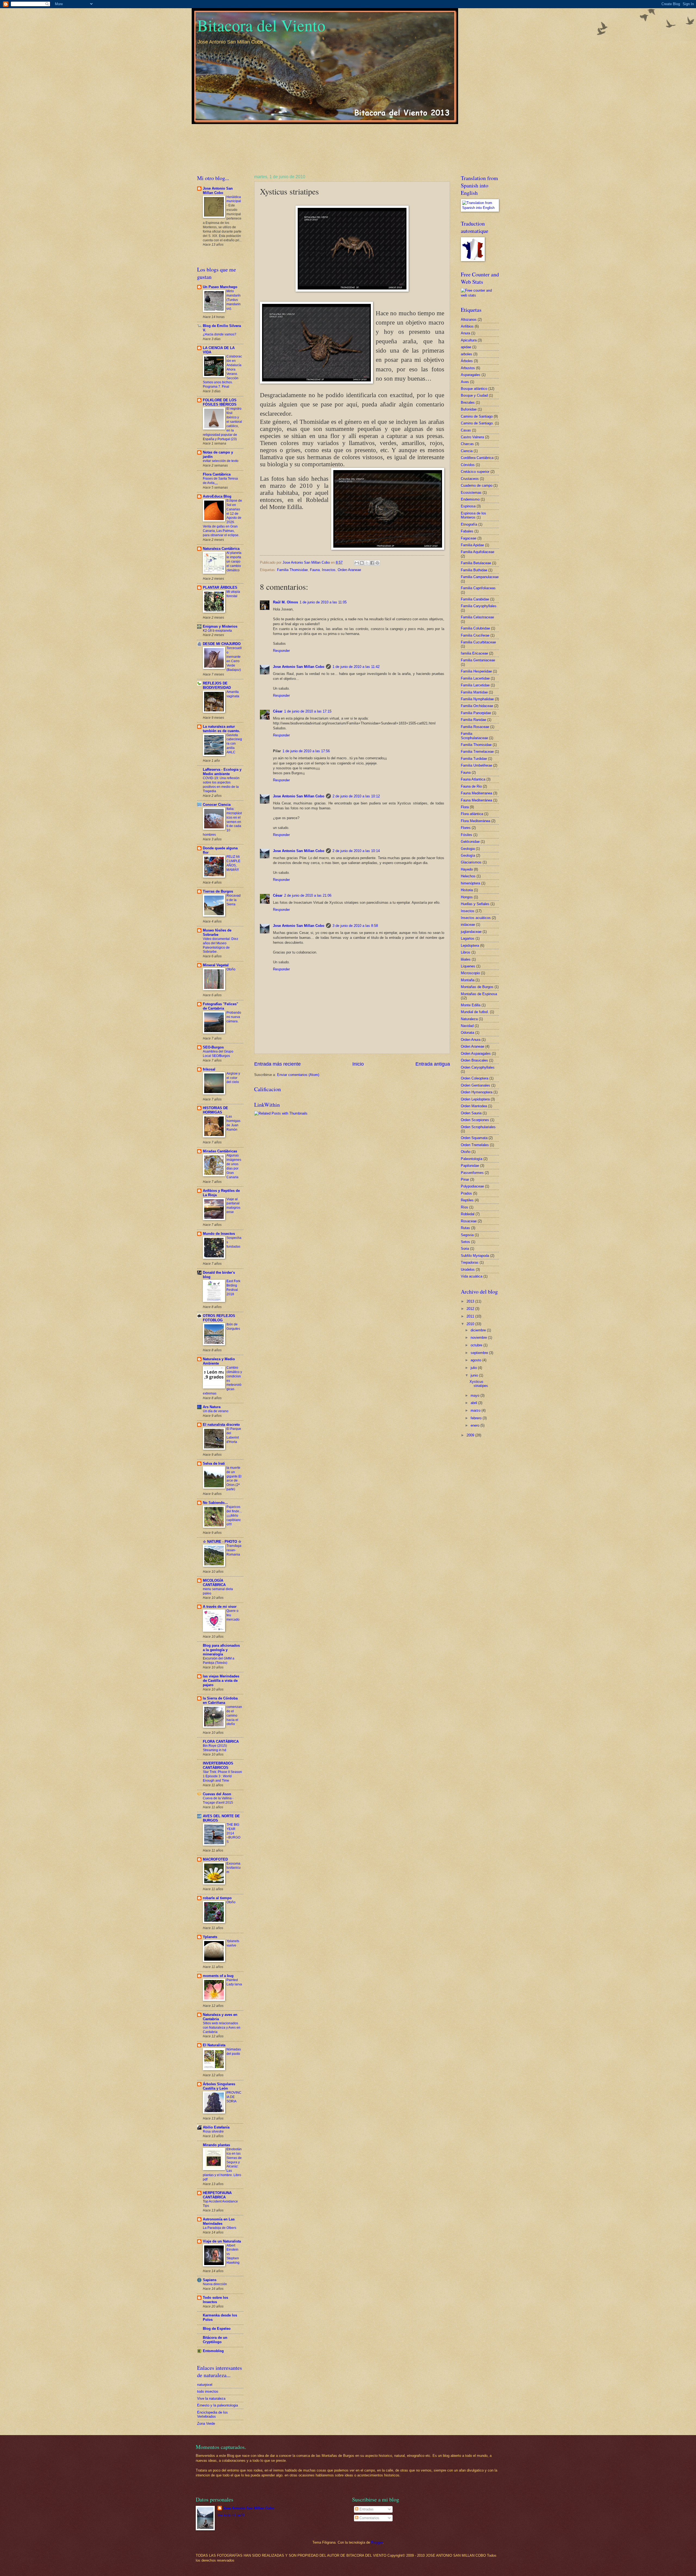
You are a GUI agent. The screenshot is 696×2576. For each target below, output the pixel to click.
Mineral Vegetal (216, 965)
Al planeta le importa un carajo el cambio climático (234, 562)
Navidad (467, 1026)
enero (476, 1425)
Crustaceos (470, 479)
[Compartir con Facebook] (372, 563)
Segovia (467, 1235)
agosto (476, 1360)
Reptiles (467, 1200)
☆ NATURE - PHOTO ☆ (222, 1542)
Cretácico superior (475, 472)
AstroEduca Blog (217, 496)
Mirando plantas (216, 2145)
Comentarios (369, 2518)
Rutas (465, 1228)
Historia (467, 890)
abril (474, 1403)
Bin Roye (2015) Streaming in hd (215, 1748)
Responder (281, 651)
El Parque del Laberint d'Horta (234, 1435)
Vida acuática (472, 1276)
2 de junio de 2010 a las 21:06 (308, 895)
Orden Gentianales (476, 1085)
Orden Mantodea (474, 1106)
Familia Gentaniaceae (478, 660)
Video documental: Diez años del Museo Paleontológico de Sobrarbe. (220, 945)
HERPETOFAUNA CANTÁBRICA (217, 2195)
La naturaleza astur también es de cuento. (221, 729)
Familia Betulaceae (476, 563)
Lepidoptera (470, 945)
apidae (466, 347)
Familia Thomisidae (292, 570)
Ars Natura (212, 1407)
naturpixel (205, 2385)
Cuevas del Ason (217, 1794)
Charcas (467, 444)
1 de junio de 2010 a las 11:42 (356, 667)
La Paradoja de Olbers (220, 2228)
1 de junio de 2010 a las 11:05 (323, 602)
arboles (467, 354)
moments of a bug (218, 1976)
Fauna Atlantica (473, 779)
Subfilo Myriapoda (475, 1256)
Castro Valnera (472, 437)
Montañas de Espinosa (479, 994)
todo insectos (208, 2391)
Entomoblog (213, 2351)
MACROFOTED (215, 1859)
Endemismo (470, 499)
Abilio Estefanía (216, 2127)
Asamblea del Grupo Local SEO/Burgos (218, 1054)
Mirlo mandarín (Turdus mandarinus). (234, 300)
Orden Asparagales (476, 1053)
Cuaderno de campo (477, 485)
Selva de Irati (214, 1463)
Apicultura (469, 340)
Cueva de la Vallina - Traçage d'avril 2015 (218, 1800)
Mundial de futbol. (475, 1012)
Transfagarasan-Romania (234, 1550)
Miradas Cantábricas (220, 1151)
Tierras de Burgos (218, 891)
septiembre (480, 1353)
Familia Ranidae (473, 720)
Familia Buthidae (474, 570)
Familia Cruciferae (475, 635)
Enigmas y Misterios (220, 626)
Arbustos (468, 368)
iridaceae (468, 925)
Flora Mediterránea (476, 821)
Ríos (464, 1207)
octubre (477, 1345)
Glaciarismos (471, 862)
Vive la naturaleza (211, 2398)
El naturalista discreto (221, 1425)
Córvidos (468, 465)
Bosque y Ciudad (474, 395)
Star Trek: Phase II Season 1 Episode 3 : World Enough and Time (222, 1776)
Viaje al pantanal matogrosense (233, 1206)
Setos (465, 1242)
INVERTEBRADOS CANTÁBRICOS (218, 1765)
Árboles (467, 361)
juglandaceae (471, 932)
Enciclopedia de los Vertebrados (212, 2414)
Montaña (468, 980)
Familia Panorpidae (476, 713)
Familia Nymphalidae (477, 699)
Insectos (329, 570)
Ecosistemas (471, 493)
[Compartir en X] (367, 563)
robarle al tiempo (217, 1898)
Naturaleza (469, 1019)
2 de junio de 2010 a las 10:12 (356, 796)
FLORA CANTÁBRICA (221, 1742)
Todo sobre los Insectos (215, 2300)
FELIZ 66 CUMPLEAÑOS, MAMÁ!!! (233, 863)
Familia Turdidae (474, 759)
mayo (476, 1395)
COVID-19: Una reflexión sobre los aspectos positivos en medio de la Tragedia (221, 785)
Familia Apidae (472, 545)
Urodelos (468, 1270)
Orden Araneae (349, 570)
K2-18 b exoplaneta (217, 631)
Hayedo (467, 869)
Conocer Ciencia (217, 805)
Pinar (465, 1179)
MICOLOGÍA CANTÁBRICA (214, 1583)
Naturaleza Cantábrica (221, 549)
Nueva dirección (215, 2284)
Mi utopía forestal (233, 594)
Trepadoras (470, 1262)
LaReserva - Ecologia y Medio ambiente (222, 772)
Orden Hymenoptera (477, 1092)
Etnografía (469, 524)
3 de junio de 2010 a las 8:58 (355, 926)
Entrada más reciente (277, 1064)
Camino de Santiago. (477, 423)
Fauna (315, 570)
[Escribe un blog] (362, 563)
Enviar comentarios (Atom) (298, 1075)
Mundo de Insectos (219, 1234)
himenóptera (470, 883)
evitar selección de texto (221, 461)
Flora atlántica (472, 814)
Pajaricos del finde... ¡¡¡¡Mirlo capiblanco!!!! (234, 1516)
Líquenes (468, 966)
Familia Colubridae (475, 628)
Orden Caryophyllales (478, 1067)
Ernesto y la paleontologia (217, 2405)
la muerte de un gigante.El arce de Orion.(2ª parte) (234, 1479)
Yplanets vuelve (233, 1943)
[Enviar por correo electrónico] (357, 563)
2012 (471, 1309)
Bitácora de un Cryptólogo (215, 2340)
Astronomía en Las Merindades (219, 2221)
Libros (466, 952)
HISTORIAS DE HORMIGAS (215, 1110)
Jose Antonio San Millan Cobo (299, 667)
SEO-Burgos (213, 1047)
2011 (471, 1316)
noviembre (479, 1338)
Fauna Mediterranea (476, 793)
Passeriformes (472, 1173)
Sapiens (210, 2280)
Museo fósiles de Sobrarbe (217, 932)
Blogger (377, 2542)
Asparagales (471, 375)
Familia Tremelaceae (477, 752)
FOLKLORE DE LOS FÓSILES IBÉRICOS (220, 402)
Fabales (467, 531)
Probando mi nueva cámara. (234, 1017)
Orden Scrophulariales (478, 1127)
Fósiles (467, 835)
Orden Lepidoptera (475, 1099)
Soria (465, 1249)
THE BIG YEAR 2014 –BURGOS (233, 1833)
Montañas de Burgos (477, 987)
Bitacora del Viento (261, 25)
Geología (468, 855)
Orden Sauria (471, 1113)
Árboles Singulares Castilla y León (219, 2086)
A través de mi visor (220, 1607)
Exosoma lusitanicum (234, 1868)
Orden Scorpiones (475, 1120)
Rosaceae (469, 1221)
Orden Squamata (474, 1138)
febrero (477, 1418)
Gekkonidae (470, 842)
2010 (471, 1324)
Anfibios (467, 326)
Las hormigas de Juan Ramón (233, 1123)
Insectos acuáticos (476, 918)
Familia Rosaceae (475, 727)
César (278, 711)
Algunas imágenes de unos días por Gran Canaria (234, 1166)
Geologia (468, 849)
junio (475, 1375)
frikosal (209, 1069)
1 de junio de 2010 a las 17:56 (306, 751)
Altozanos (469, 320)
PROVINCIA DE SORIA (234, 2097)
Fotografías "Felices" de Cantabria (220, 1006)
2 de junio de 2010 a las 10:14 (356, 851)
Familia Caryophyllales (479, 606)
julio (474, 1368)
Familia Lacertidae (475, 678)
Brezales (468, 402)
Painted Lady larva (234, 1982)
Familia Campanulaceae (480, 577)
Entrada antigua (433, 1064)
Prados (466, 1193)
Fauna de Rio (471, 786)
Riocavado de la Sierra (234, 900)
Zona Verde (206, 2424)
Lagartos (468, 938)
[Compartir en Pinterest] (377, 563)
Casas (466, 430)
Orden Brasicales (474, 1060)
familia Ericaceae (474, 653)
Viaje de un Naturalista (222, 2241)
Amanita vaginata (233, 694)
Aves (465, 382)
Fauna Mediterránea (476, 800)
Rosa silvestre (213, 2131)
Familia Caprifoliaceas (478, 588)
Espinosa (468, 506)
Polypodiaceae (472, 1186)
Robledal (468, 1214)
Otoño (231, 969)
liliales (466, 959)
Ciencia (467, 451)
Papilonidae (470, 1166)
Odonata (467, 1033)
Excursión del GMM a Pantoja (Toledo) (219, 1661)
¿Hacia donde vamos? (220, 334)
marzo (476, 1410)
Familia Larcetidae (475, 685)
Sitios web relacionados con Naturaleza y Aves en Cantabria (222, 2028)
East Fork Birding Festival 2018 (233, 1288)
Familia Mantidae (474, 692)
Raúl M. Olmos (285, 602)
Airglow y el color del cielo (233, 1078)
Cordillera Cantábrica (477, 458)
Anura (465, 333)
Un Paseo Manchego (220, 287)
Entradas (366, 2509)
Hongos (467, 897)
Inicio (358, 1064)
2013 (471, 1301)
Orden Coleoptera (475, 1078)
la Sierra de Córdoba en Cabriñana (220, 1700)
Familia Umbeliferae (476, 765)
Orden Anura (471, 1040)
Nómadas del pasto (234, 2051)
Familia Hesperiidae (476, 671)
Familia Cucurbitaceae (478, 642)
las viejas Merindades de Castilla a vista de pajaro (221, 1681)
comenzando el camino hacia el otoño (234, 1716)
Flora (465, 807)
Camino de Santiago (477, 416)
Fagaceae (469, 538)
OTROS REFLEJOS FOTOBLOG (219, 1318)
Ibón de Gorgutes (233, 1326)
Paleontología (472, 1159)
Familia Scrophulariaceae (474, 736)
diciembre (479, 1330)
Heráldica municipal (234, 199)
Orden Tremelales (475, 1145)
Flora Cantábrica (217, 474)
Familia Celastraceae (477, 617)
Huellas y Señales (475, 904)
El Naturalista (214, 2045)
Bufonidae (469, 409)
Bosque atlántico (474, 389)
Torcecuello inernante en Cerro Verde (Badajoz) (234, 659)
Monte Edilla (471, 1005)
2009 (471, 1435)
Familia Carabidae (475, 599)
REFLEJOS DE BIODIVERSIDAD (217, 685)
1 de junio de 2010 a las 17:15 (308, 711)
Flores (466, 828)
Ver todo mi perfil (231, 2515)
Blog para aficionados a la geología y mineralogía (221, 1650)
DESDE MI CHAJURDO (222, 644)
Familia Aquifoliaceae (478, 552)
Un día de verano (216, 1411)
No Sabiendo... (215, 1503)
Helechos (468, 876)
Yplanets (210, 1937)
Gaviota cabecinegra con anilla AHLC (234, 744)
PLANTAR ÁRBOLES (220, 587)
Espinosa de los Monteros (473, 515)
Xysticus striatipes (479, 1384)
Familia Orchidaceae (477, 706)
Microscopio (470, 973)
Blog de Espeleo (217, 2329)
